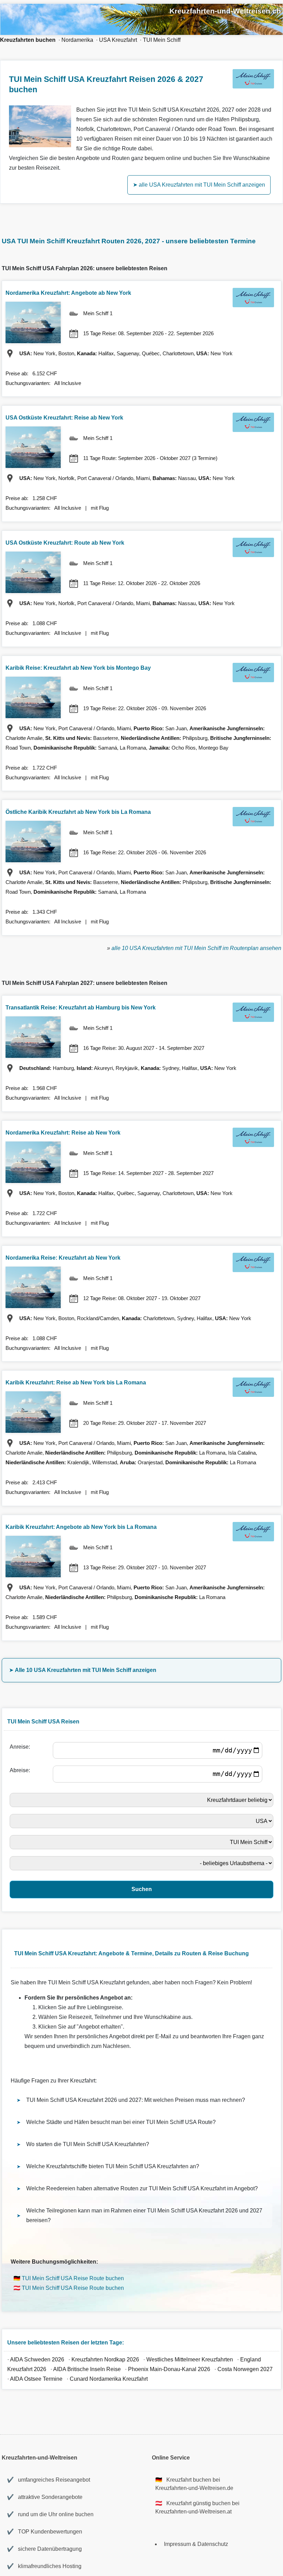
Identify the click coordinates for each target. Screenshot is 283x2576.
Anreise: (21, 1747)
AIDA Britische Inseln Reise (87, 2369)
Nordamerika (77, 40)
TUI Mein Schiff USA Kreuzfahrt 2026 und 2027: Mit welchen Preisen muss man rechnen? (136, 2100)
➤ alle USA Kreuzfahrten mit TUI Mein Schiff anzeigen (199, 185)
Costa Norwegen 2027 (245, 2369)
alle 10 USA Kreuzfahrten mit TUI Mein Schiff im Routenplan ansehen (196, 948)
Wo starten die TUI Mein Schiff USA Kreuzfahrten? (88, 2144)
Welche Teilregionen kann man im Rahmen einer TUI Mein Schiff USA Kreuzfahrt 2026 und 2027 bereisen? (144, 2215)
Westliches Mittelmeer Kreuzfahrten (190, 2359)
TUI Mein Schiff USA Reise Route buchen (73, 2278)
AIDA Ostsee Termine (36, 2379)
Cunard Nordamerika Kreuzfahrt (109, 2379)
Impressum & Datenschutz (196, 2544)
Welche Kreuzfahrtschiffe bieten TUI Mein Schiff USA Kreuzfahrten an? (113, 2166)
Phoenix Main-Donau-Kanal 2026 (169, 2369)
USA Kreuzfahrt (118, 40)
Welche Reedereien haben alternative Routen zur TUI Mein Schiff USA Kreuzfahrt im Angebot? (142, 2188)
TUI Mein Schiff (162, 40)
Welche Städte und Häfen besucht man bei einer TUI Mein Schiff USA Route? (121, 2122)
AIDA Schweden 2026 (37, 2359)
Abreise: (21, 1770)
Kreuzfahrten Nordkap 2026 (105, 2359)
